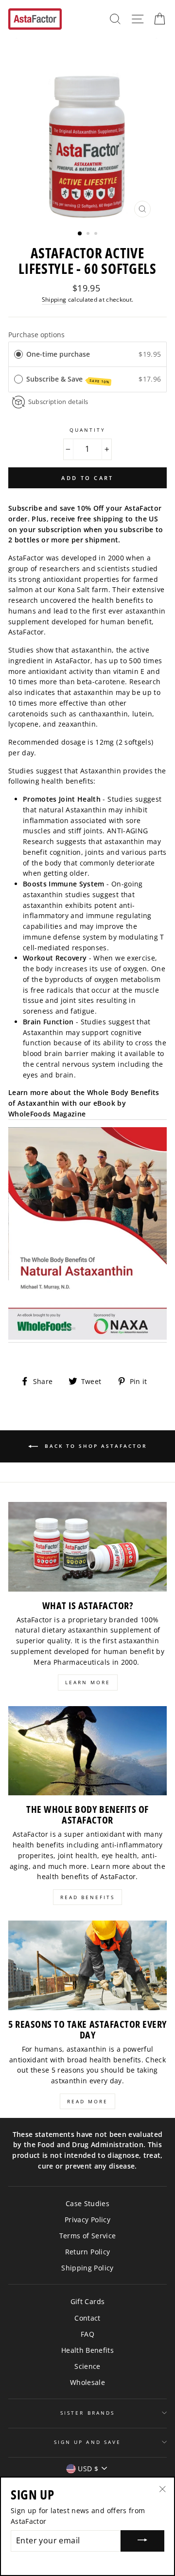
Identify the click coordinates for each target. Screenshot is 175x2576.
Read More (87, 2101)
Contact (87, 2318)
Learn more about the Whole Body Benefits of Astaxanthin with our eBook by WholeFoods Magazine (84, 1103)
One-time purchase (58, 354)
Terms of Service (87, 2236)
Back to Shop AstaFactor (94, 1446)
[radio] (18, 354)
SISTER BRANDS (87, 2413)
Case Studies (87, 2203)
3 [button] (97, 234)
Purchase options (36, 335)
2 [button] (89, 234)
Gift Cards (87, 2301)
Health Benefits (87, 2350)
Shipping (54, 299)
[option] (87, 130)
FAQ (87, 2334)
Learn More (88, 1682)
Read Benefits (87, 1897)
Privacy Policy (87, 2220)
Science (87, 2366)
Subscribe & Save (68, 379)
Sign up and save (87, 2442)
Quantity (87, 430)
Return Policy (87, 2252)
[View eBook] (87, 1235)
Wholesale (87, 2382)
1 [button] (80, 234)
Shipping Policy (87, 2268)
